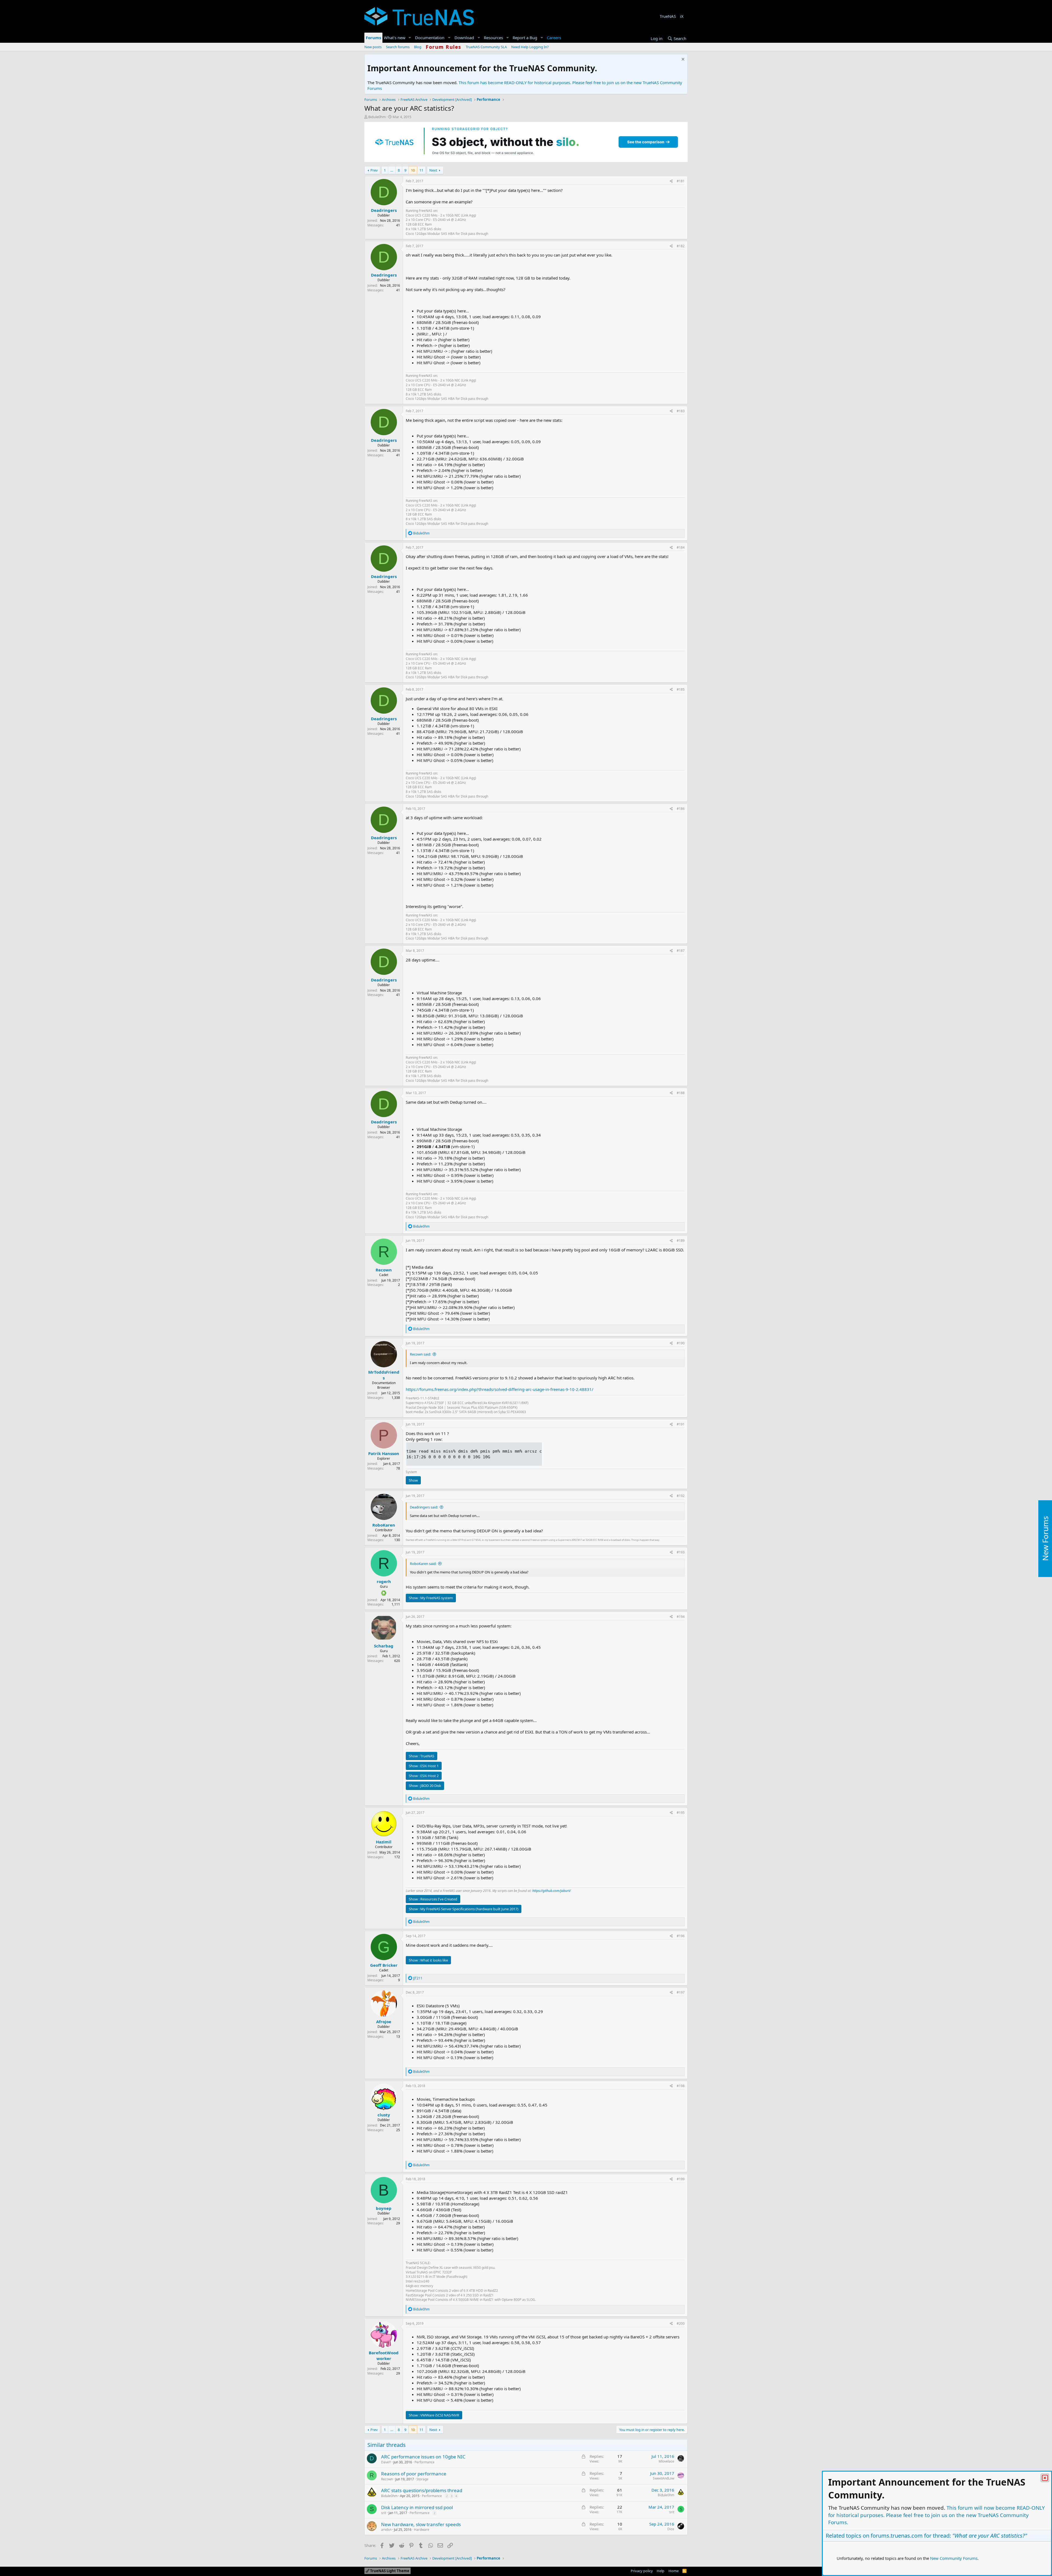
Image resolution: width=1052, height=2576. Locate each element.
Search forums (398, 47)
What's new (395, 38)
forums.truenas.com (897, 2536)
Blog (418, 47)
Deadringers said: (424, 1507)
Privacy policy (642, 2571)
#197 (681, 1992)
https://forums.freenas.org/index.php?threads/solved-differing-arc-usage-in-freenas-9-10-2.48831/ (500, 1389)
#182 (681, 246)
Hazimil (384, 1842)
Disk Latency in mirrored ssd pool (417, 2507)
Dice (671, 2529)
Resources (493, 38)
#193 (681, 1552)
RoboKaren (384, 1525)
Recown (384, 1270)
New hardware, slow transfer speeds (421, 2524)
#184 (681, 547)
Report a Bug (525, 38)
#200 (681, 2323)
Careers (554, 38)
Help (661, 2571)
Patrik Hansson (384, 1453)
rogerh (384, 1581)
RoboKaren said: (423, 1564)
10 (413, 170)
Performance (424, 2462)
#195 (681, 1813)
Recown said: (420, 1354)
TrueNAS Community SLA (486, 47)
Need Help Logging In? (530, 47)
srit (384, 2513)
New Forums (1045, 1539)
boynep (384, 2208)
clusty (384, 2115)
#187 (681, 951)
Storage (422, 2479)
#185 (681, 689)
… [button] (392, 170)
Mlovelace (666, 2461)
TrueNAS (668, 16)
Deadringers (384, 210)
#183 (681, 411)
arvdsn (386, 2530)
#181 (681, 181)
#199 (681, 2179)
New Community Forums (954, 2558)
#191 (681, 1424)
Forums (373, 38)
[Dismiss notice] (682, 60)
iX (682, 16)
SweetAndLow (664, 2478)
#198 (681, 2086)
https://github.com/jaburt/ (551, 1891)
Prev (374, 170)
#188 (681, 1093)
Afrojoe (384, 2022)
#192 (681, 1496)
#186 (681, 809)
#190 (681, 1343)
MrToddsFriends (384, 1375)
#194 (681, 1617)
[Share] (671, 181)
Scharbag (384, 1646)
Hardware (422, 2530)
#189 (681, 1241)
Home (674, 2571)
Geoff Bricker (384, 1965)
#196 (681, 1936)
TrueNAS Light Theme (389, 2571)
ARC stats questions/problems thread (422, 2490)
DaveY (386, 2462)
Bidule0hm (377, 117)
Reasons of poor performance (414, 2474)
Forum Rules (444, 47)
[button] (410, 38)
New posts (373, 47)
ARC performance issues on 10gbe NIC (423, 2457)
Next (433, 170)
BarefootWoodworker (384, 2356)
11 (421, 170)
